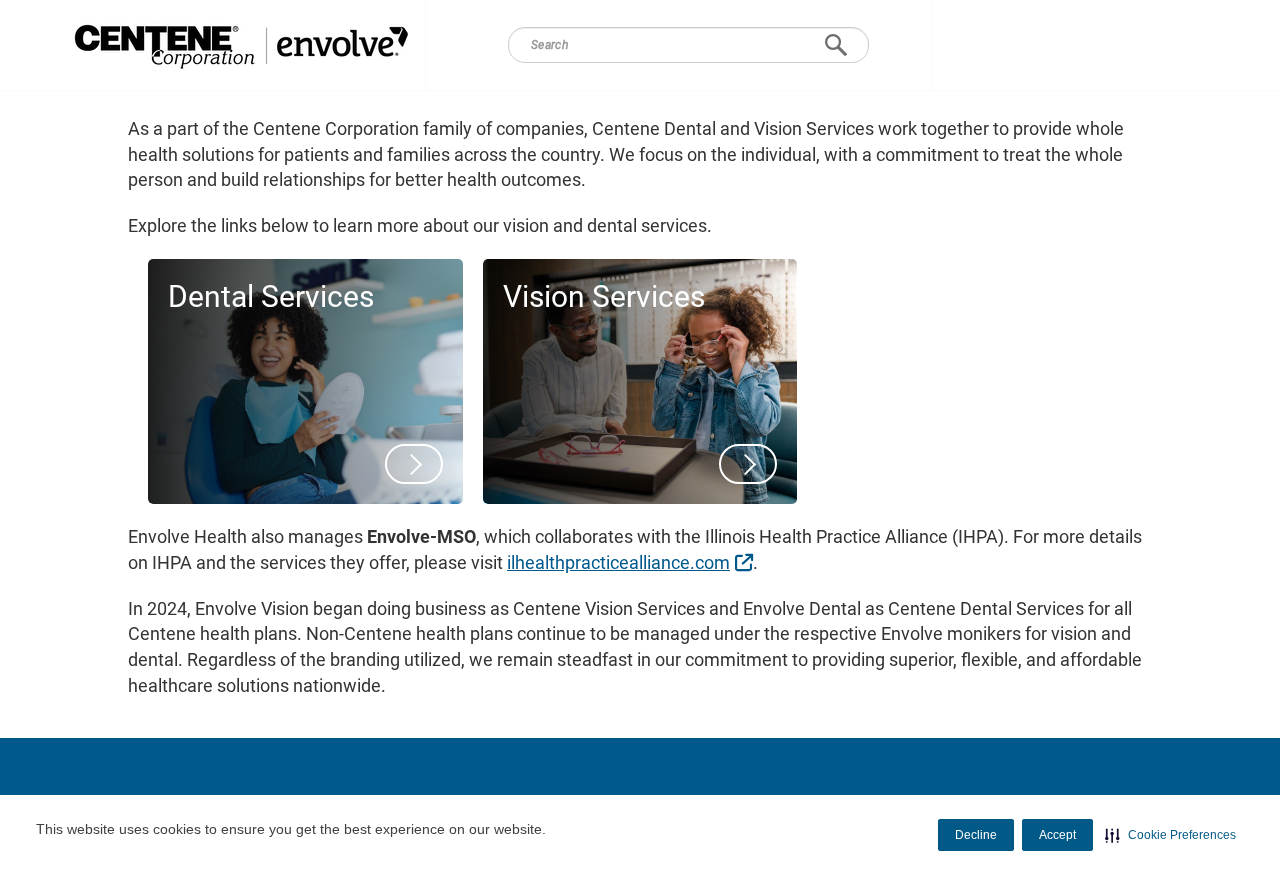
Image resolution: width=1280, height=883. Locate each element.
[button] (1170, 835)
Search (836, 45)
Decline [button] (976, 835)
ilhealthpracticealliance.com (632, 562)
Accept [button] (1057, 835)
